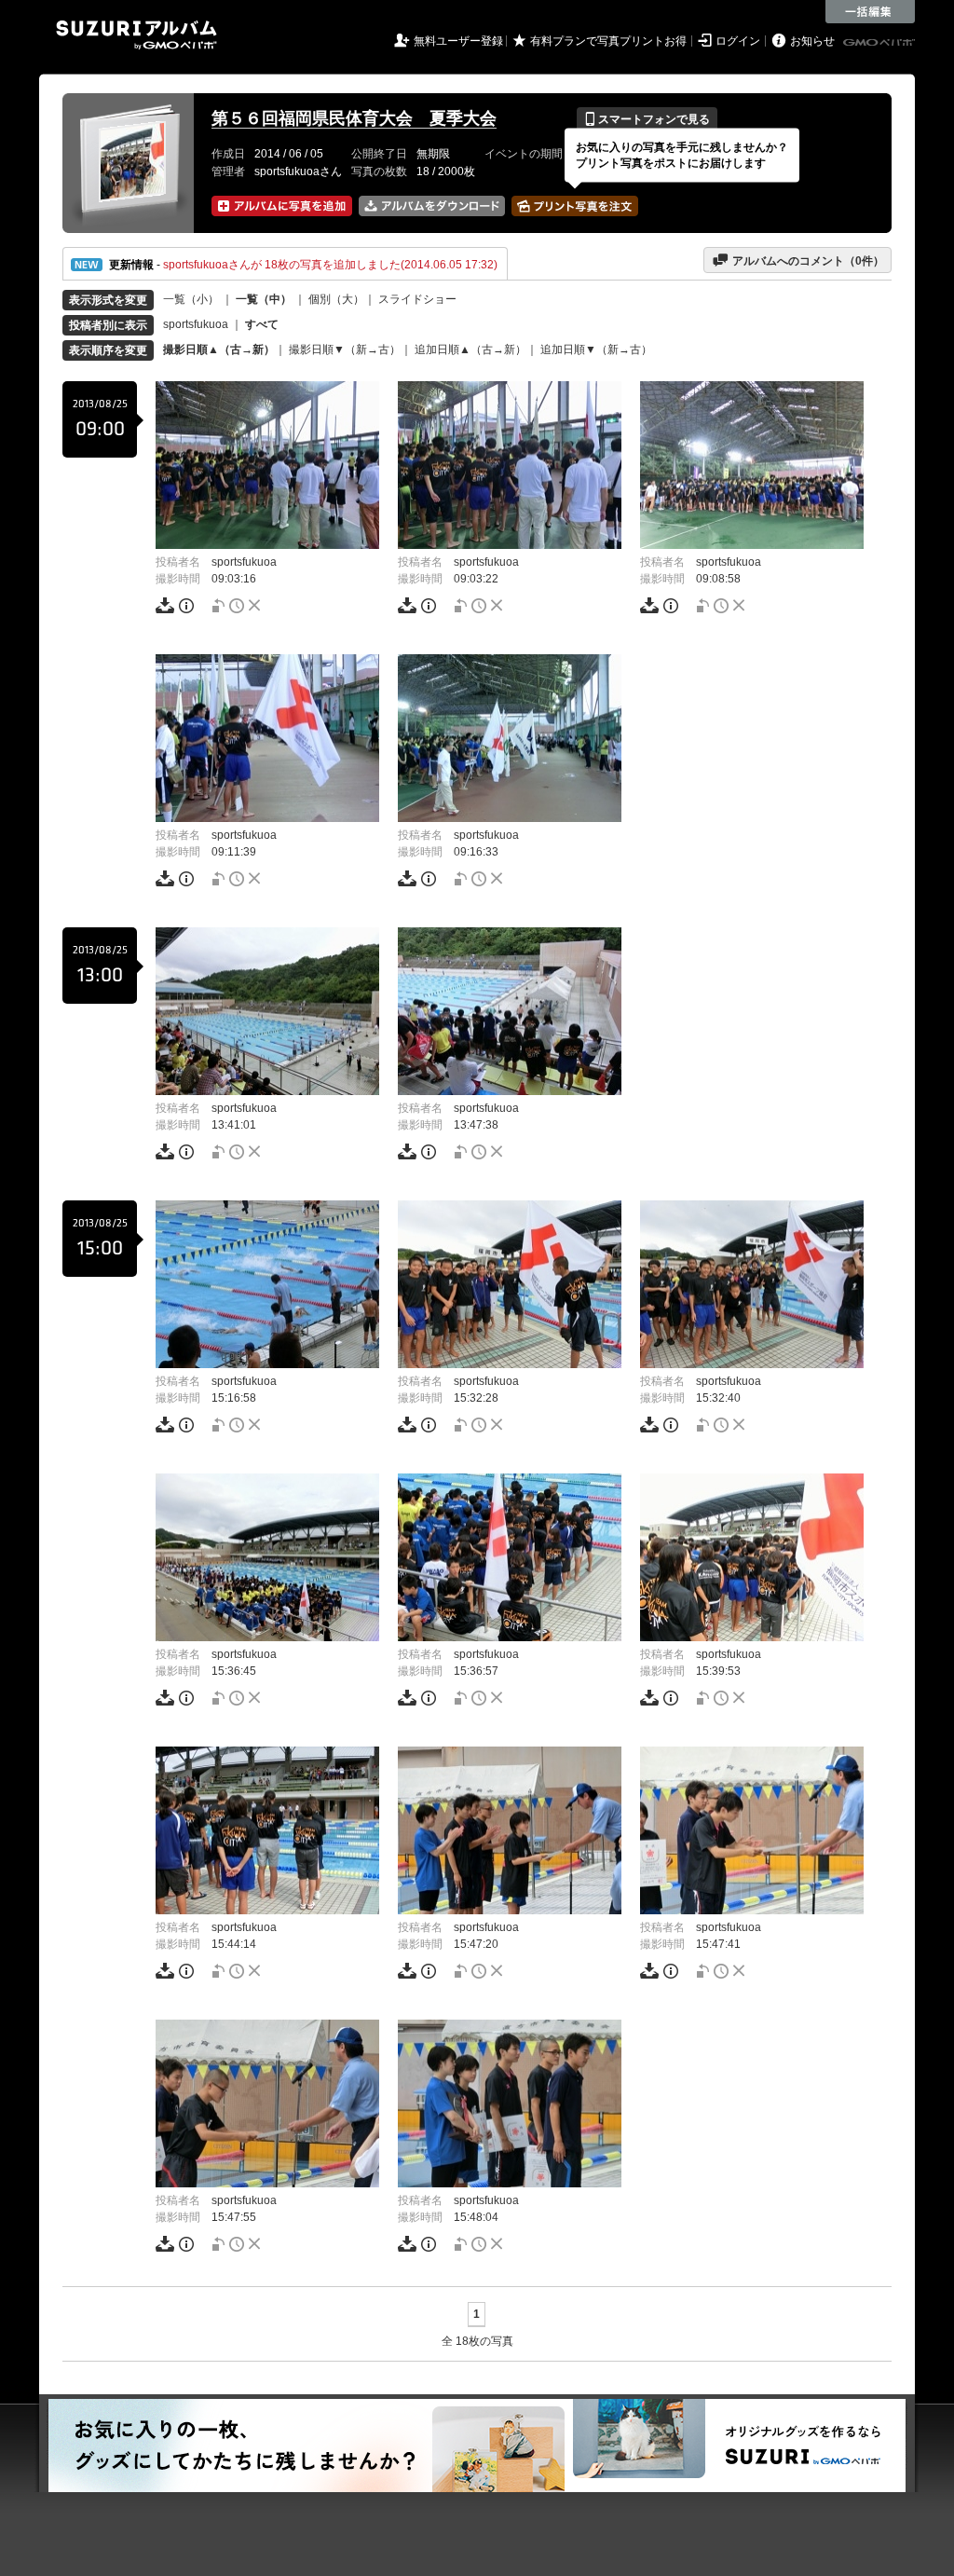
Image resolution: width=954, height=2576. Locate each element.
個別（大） (336, 299)
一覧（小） (191, 299)
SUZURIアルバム (136, 35)
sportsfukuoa (196, 324)
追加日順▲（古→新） (470, 349)
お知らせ (812, 41)
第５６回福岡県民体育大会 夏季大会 (354, 118)
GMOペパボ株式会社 (880, 43)
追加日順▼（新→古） (596, 349)
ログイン (738, 41)
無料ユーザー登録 (458, 41)
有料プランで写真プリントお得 (608, 41)
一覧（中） (264, 299)
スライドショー (417, 299)
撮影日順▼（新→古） (345, 349)
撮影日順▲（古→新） (219, 349)
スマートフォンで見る (647, 119)
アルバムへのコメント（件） (798, 260)
